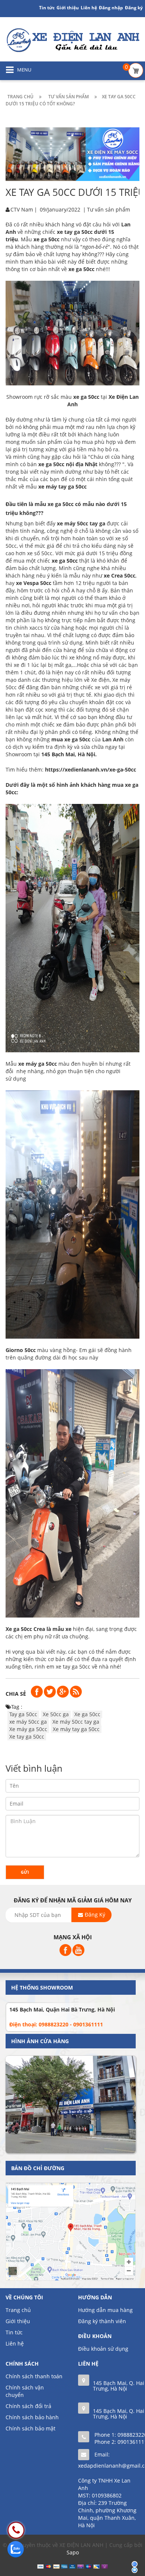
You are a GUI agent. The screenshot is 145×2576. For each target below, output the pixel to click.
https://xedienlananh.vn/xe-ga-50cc (91, 769)
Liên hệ (15, 2343)
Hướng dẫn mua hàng (105, 2310)
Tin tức (47, 8)
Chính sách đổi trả (28, 2406)
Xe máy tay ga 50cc (76, 1729)
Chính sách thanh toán (34, 2376)
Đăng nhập (111, 8)
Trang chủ (18, 2310)
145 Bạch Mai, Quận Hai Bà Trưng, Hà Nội (62, 2009)
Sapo (73, 2552)
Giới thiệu (68, 8)
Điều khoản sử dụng (103, 2349)
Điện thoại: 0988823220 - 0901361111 (56, 2024)
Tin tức (14, 2332)
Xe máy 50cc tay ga (76, 1722)
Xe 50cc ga (56, 1714)
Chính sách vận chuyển (25, 2391)
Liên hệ (89, 8)
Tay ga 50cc (23, 1714)
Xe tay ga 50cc (27, 1737)
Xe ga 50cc (87, 1714)
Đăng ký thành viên (102, 2321)
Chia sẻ (16, 1694)
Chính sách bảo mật (30, 2428)
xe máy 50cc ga (28, 1722)
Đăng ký (134, 8)
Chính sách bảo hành (32, 2417)
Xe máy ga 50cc (28, 1729)
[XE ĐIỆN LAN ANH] (72, 40)
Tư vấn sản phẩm (109, 209)
